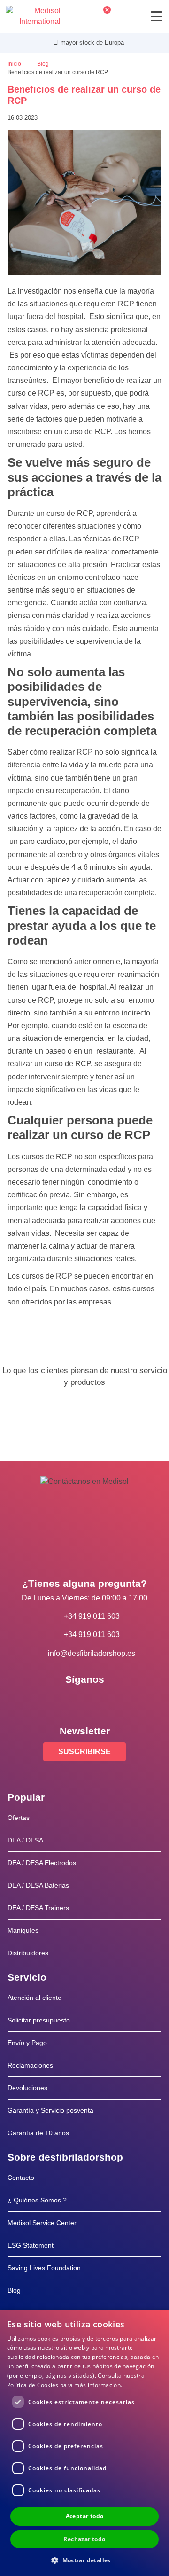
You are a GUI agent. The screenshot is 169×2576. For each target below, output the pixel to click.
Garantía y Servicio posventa (50, 2110)
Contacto (21, 2178)
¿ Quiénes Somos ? (37, 2200)
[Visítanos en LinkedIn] (84, 1701)
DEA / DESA (25, 1840)
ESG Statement (31, 2245)
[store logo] (33, 16)
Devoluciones (27, 2088)
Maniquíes (23, 1930)
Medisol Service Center (42, 2223)
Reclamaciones (30, 2065)
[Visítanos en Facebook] (57, 1701)
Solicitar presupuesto (39, 2020)
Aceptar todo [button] (85, 2516)
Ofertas (19, 1818)
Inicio (15, 64)
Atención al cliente (35, 1998)
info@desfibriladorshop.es (92, 1653)
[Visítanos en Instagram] (112, 1701)
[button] (84, 2560)
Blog (44, 64)
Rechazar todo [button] (84, 2539)
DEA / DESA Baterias (38, 1885)
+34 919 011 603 (92, 1616)
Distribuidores (28, 1953)
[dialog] (84, 2443)
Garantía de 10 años (38, 2133)
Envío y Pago (27, 2043)
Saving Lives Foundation (44, 2268)
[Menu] (157, 16)
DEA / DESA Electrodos (42, 1863)
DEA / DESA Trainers (38, 1908)
